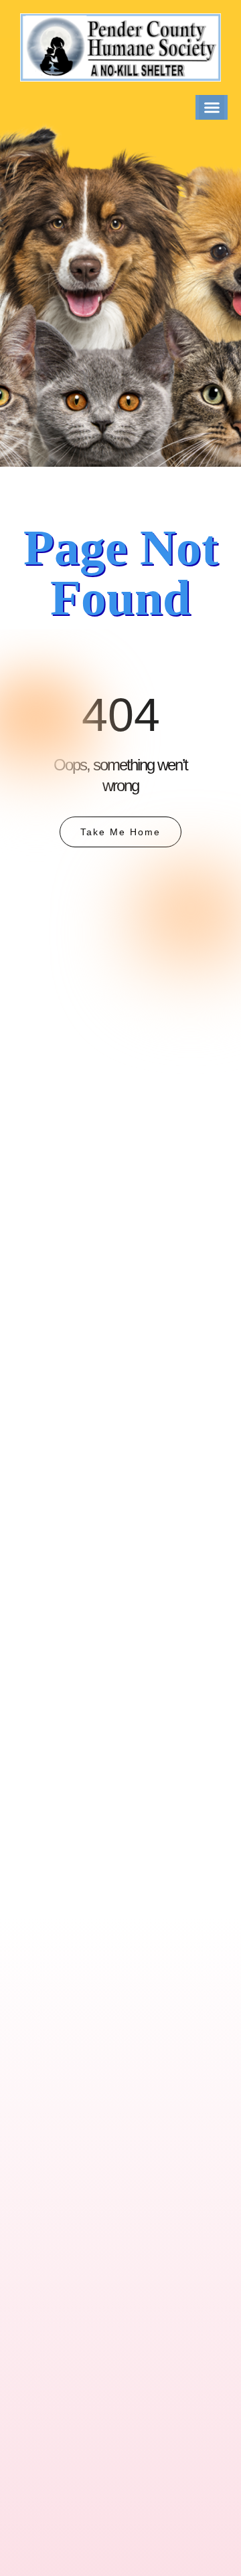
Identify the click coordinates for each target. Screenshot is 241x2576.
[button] (212, 108)
